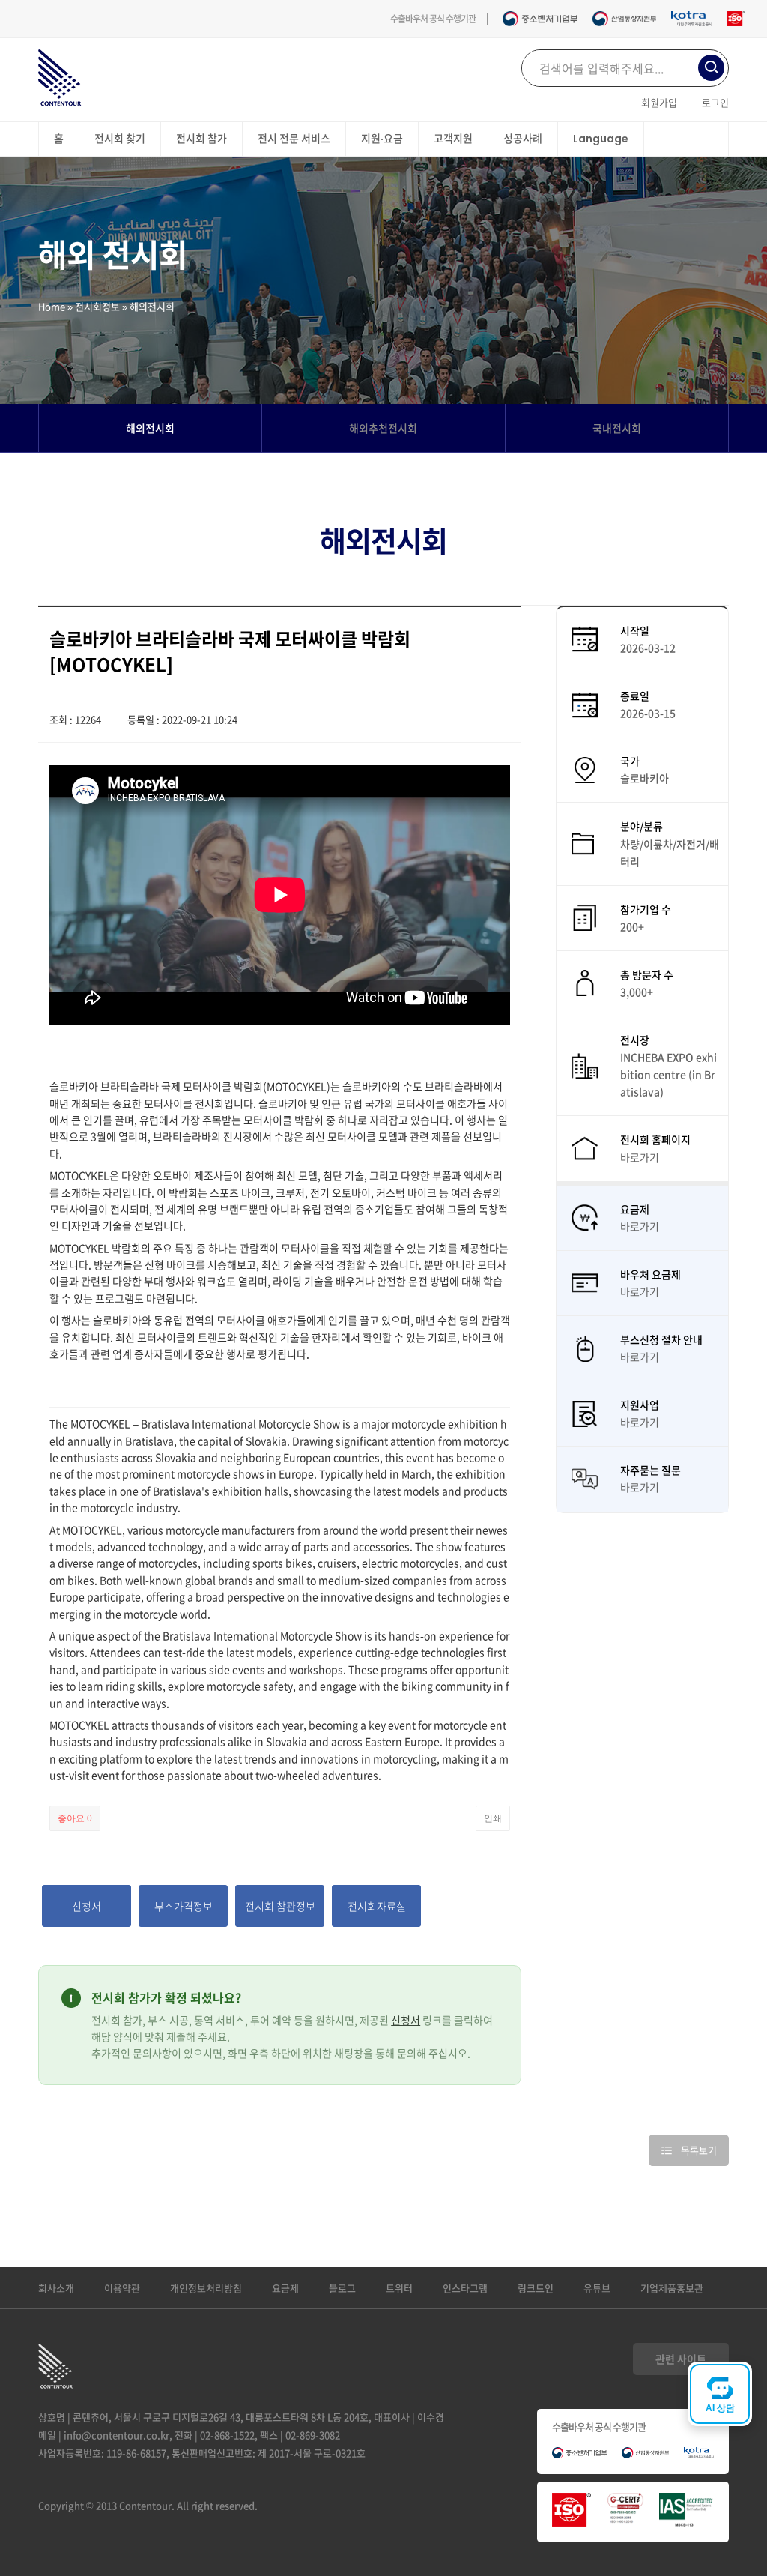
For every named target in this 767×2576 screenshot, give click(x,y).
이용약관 (122, 2288)
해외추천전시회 (383, 428)
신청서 (406, 2020)
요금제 (285, 2288)
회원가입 (659, 102)
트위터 (399, 2288)
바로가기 (640, 1157)
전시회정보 (97, 306)
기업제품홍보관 (672, 2288)
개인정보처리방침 (206, 2288)
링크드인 (536, 2288)
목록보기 (699, 2150)
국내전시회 (617, 428)
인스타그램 (465, 2288)
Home (52, 306)
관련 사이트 (681, 2359)
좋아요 (75, 1818)
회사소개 (56, 2288)
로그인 (715, 102)
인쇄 (493, 1818)
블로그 (342, 2288)
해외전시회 (150, 428)
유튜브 (597, 2288)
